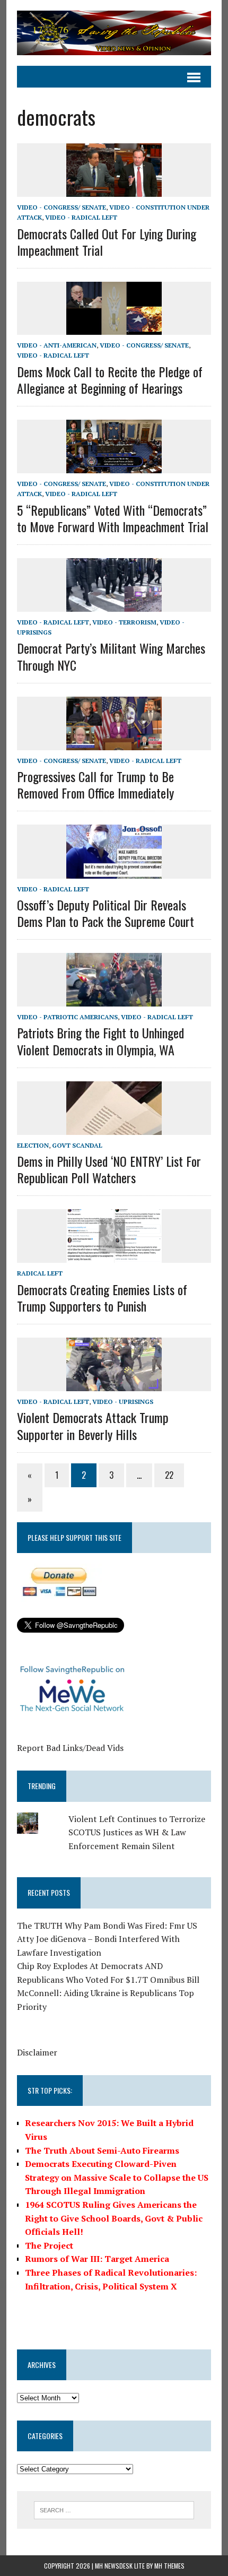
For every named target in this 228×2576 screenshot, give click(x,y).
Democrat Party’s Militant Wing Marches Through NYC (111, 656)
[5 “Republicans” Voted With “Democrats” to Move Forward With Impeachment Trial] (114, 466)
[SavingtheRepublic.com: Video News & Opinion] (114, 33)
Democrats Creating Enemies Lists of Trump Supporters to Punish (102, 1298)
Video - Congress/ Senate (62, 207)
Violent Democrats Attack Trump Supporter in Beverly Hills (93, 1425)
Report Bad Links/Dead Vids (70, 1748)
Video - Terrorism (124, 622)
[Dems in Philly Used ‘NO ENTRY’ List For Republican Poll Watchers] (114, 1127)
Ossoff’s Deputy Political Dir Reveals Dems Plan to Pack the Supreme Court (106, 913)
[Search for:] (114, 2509)
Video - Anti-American (57, 345)
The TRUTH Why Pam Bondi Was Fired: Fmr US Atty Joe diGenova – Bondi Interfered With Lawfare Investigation (107, 1939)
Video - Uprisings (123, 1402)
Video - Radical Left (81, 217)
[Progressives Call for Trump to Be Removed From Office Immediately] (114, 743)
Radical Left (40, 1273)
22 (169, 1475)
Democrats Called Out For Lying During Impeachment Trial (107, 242)
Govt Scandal (77, 1145)
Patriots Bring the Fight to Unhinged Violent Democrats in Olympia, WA (100, 1041)
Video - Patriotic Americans (67, 1017)
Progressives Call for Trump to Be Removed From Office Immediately (95, 784)
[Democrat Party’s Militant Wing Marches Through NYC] (114, 605)
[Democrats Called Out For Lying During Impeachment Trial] (114, 190)
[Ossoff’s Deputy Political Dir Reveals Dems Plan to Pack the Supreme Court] (114, 871)
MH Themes (169, 2566)
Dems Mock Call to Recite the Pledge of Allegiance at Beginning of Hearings (110, 380)
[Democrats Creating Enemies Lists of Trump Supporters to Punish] (114, 1256)
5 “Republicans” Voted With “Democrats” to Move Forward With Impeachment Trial (113, 518)
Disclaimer (37, 2052)
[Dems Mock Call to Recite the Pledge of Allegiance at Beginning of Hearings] (114, 328)
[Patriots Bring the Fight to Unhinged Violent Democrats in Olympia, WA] (114, 1000)
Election (33, 1145)
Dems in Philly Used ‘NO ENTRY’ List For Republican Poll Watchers (109, 1169)
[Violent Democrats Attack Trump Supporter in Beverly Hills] (114, 1384)
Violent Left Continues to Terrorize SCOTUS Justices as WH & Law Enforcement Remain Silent (137, 1832)
